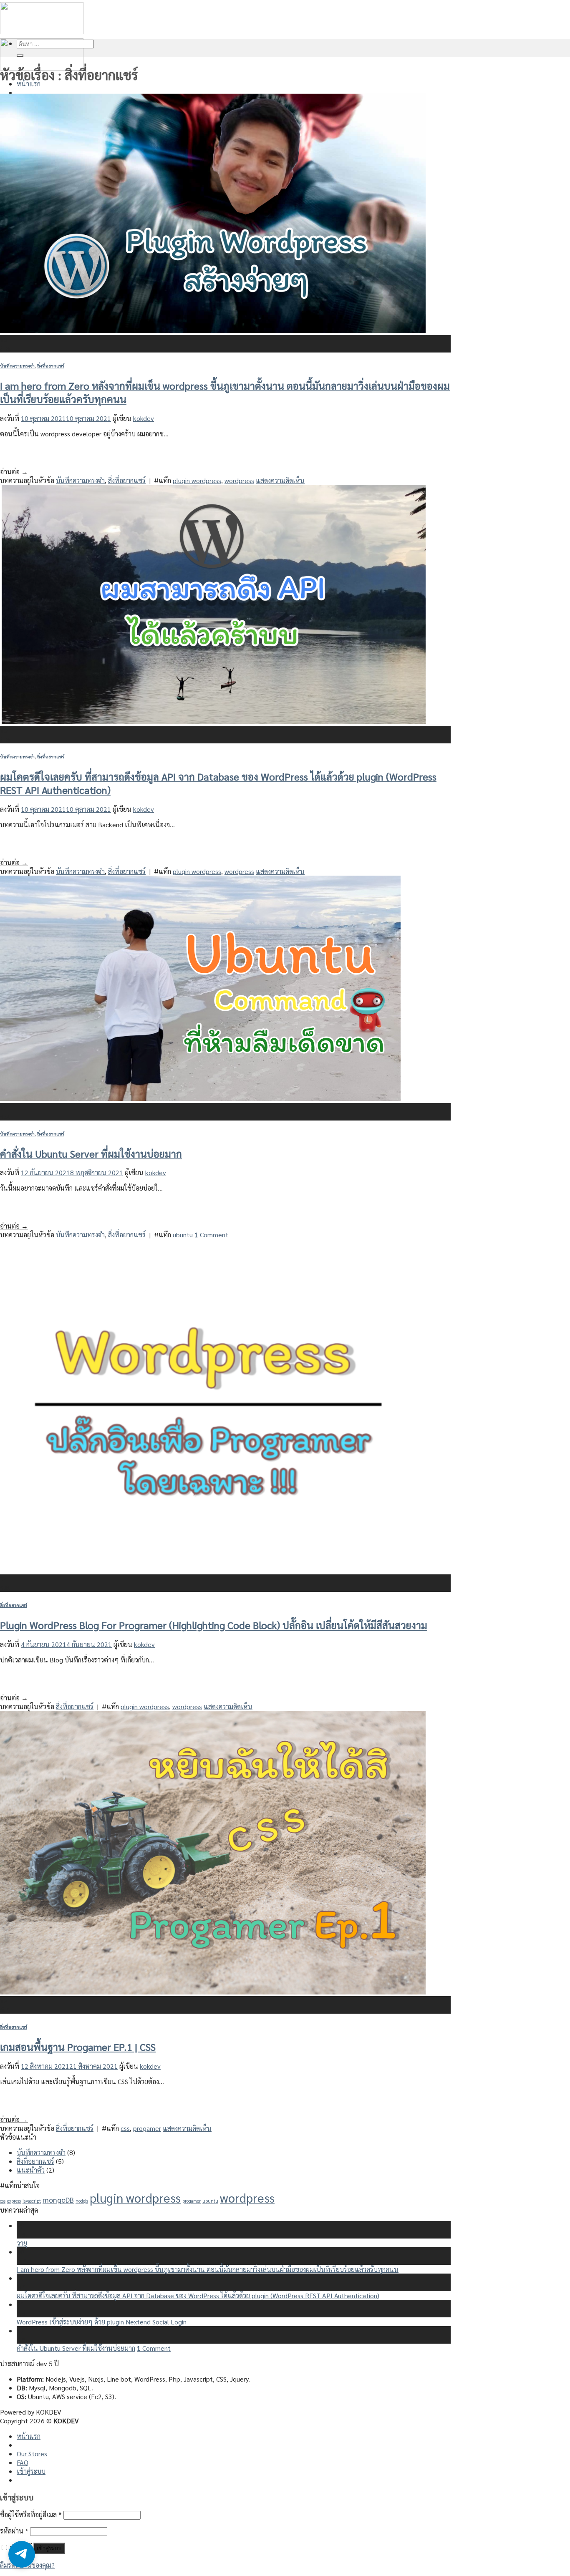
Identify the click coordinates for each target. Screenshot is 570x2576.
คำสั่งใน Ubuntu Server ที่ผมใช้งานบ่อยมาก (91, 1153)
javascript (32, 2201)
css (125, 2128)
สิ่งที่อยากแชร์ (51, 366)
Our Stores (32, 2454)
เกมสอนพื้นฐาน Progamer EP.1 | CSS (78, 2047)
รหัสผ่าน (14, 2531)
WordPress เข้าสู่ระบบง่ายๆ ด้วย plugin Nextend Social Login (102, 2322)
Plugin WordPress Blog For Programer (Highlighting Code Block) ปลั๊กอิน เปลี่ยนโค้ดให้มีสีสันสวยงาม (214, 1625)
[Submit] (20, 55)
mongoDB (58, 2200)
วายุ (22, 2243)
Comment (211, 1235)
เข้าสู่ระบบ (49, 2548)
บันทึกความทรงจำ (17, 366)
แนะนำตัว (31, 2170)
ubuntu (183, 1235)
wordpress (239, 480)
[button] (22, 2554)
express (14, 2201)
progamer (147, 2128)
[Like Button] (6, 455)
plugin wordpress (197, 480)
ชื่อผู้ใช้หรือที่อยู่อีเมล (31, 2514)
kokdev (144, 418)
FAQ (23, 2462)
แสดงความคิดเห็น (280, 480)
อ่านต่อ (14, 472)
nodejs (82, 2201)
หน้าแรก (29, 84)
